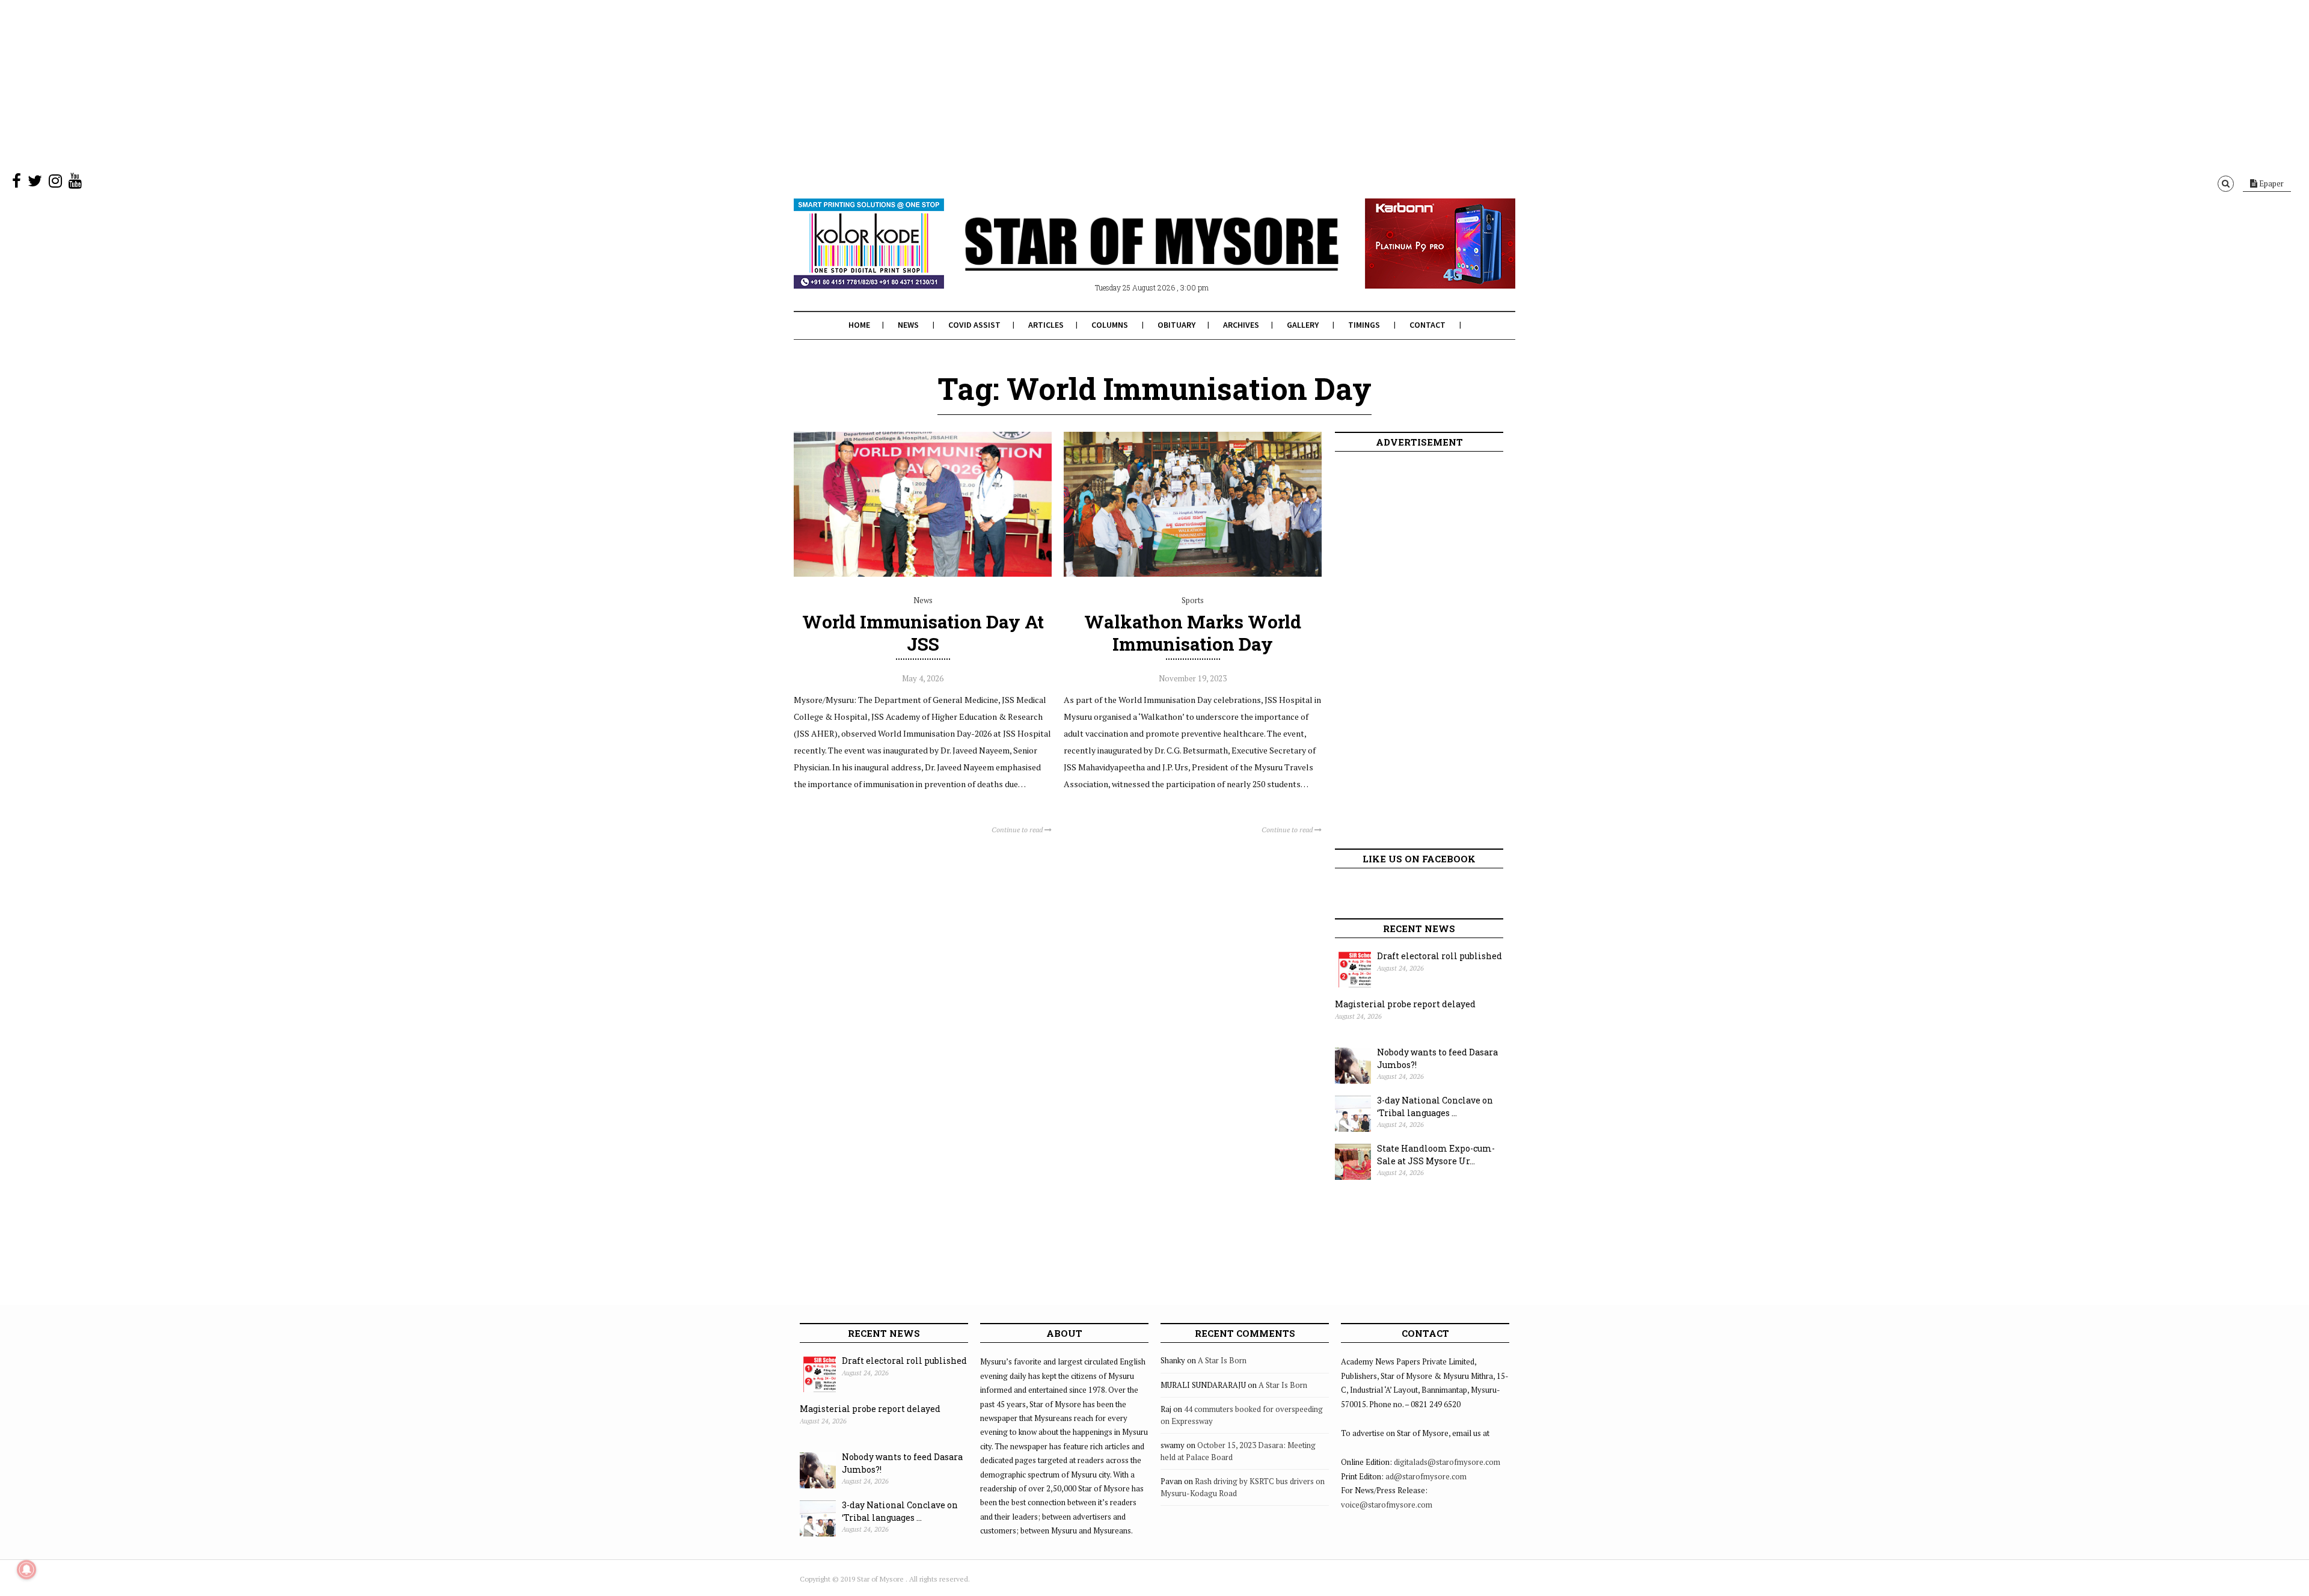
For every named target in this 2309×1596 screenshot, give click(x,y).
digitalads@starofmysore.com (1447, 1462)
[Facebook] (17, 183)
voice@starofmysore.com (1387, 1505)
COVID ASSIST (974, 325)
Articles (1046, 325)
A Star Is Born (1222, 1360)
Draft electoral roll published (1440, 956)
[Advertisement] (361, 84)
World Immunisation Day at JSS (923, 633)
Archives (1241, 325)
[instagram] (55, 183)
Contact (1427, 325)
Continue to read (1018, 830)
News (908, 325)
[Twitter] (35, 183)
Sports (1193, 600)
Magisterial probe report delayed (1405, 1004)
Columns (1110, 325)
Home (859, 325)
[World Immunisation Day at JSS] (923, 574)
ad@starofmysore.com (1426, 1476)
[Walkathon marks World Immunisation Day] (1193, 574)
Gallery (1303, 325)
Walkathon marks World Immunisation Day (1193, 633)
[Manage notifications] (26, 1570)
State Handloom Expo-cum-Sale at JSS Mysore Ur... (1436, 1155)
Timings (1364, 325)
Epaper (2271, 183)
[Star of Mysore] (1124, 258)
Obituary (1176, 325)
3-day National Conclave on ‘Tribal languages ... (1435, 1106)
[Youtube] (75, 183)
